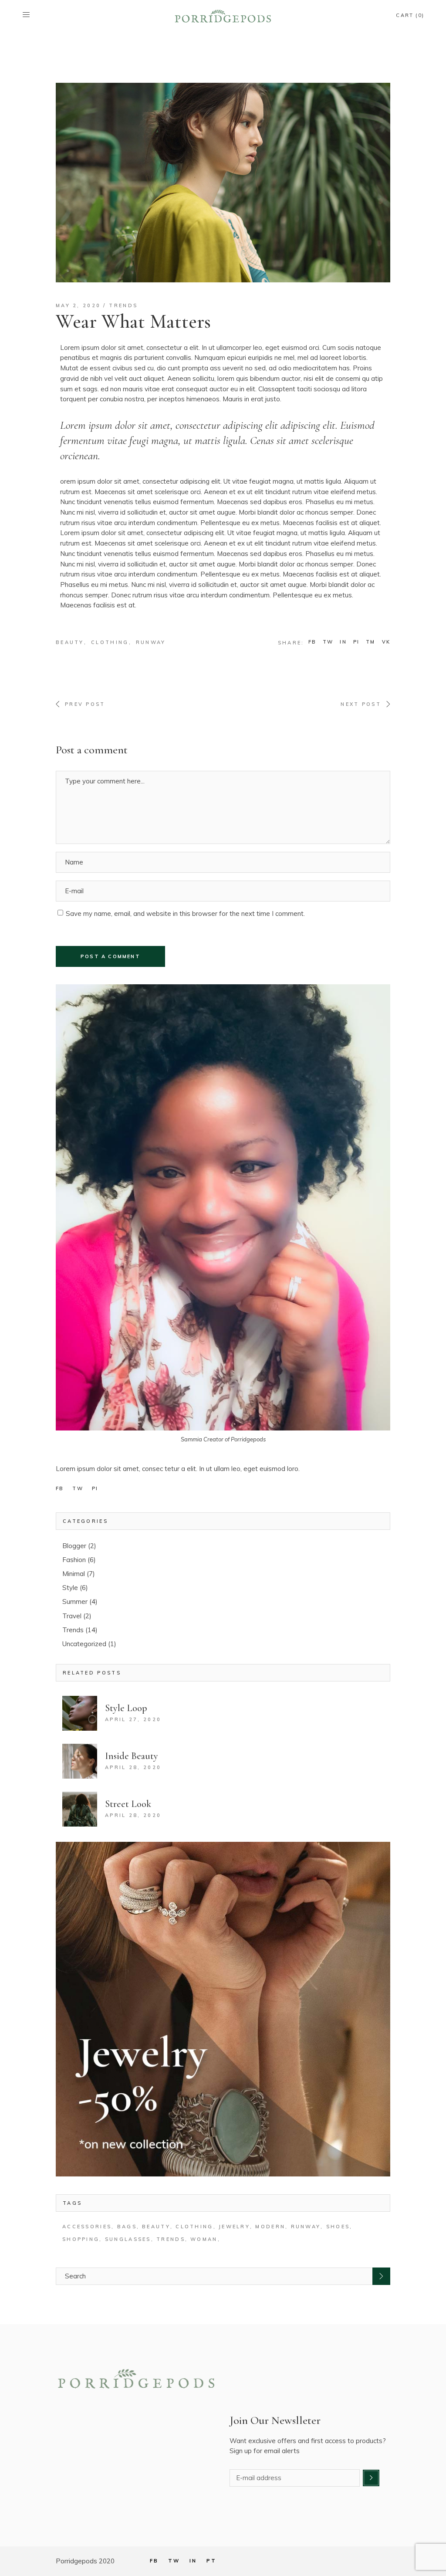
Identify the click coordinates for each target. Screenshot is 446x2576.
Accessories (87, 2227)
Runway (151, 642)
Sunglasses (128, 2239)
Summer (75, 1602)
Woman (204, 2239)
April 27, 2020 (133, 1719)
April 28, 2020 (133, 1767)
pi (95, 1488)
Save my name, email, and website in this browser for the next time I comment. (185, 913)
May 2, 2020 (78, 305)
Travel (72, 1616)
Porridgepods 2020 (85, 2561)
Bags (127, 2227)
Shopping (81, 2239)
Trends (123, 305)
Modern (270, 2227)
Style (70, 1588)
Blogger (74, 1546)
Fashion (74, 1560)
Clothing (110, 642)
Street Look (128, 1804)
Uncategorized (84, 1644)
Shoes (338, 2227)
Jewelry (234, 2227)
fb (60, 1488)
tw (78, 1488)
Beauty (70, 642)
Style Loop (126, 1708)
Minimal (74, 1574)
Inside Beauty (132, 1756)
